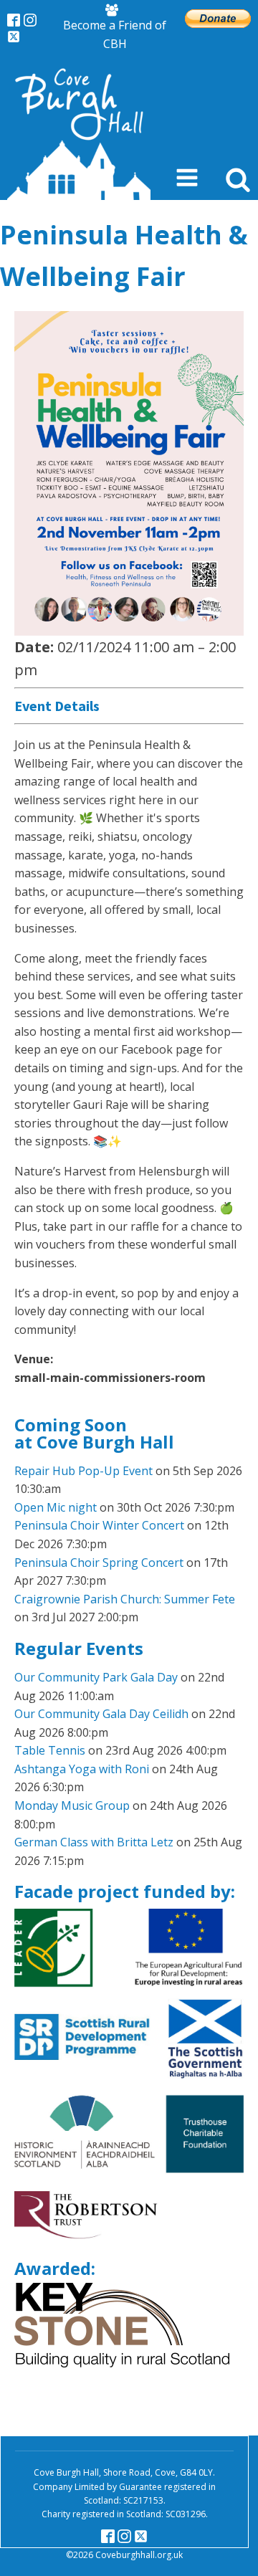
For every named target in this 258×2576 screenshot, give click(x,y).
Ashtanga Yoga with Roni (82, 1769)
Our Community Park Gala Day (96, 1677)
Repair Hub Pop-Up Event (83, 1471)
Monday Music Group (72, 1805)
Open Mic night (56, 1507)
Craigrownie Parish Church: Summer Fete (125, 1599)
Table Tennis (50, 1750)
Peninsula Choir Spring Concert (99, 1563)
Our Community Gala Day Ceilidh (101, 1714)
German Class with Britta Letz (94, 1842)
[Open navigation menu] (187, 179)
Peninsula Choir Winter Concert (99, 1525)
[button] (115, 28)
